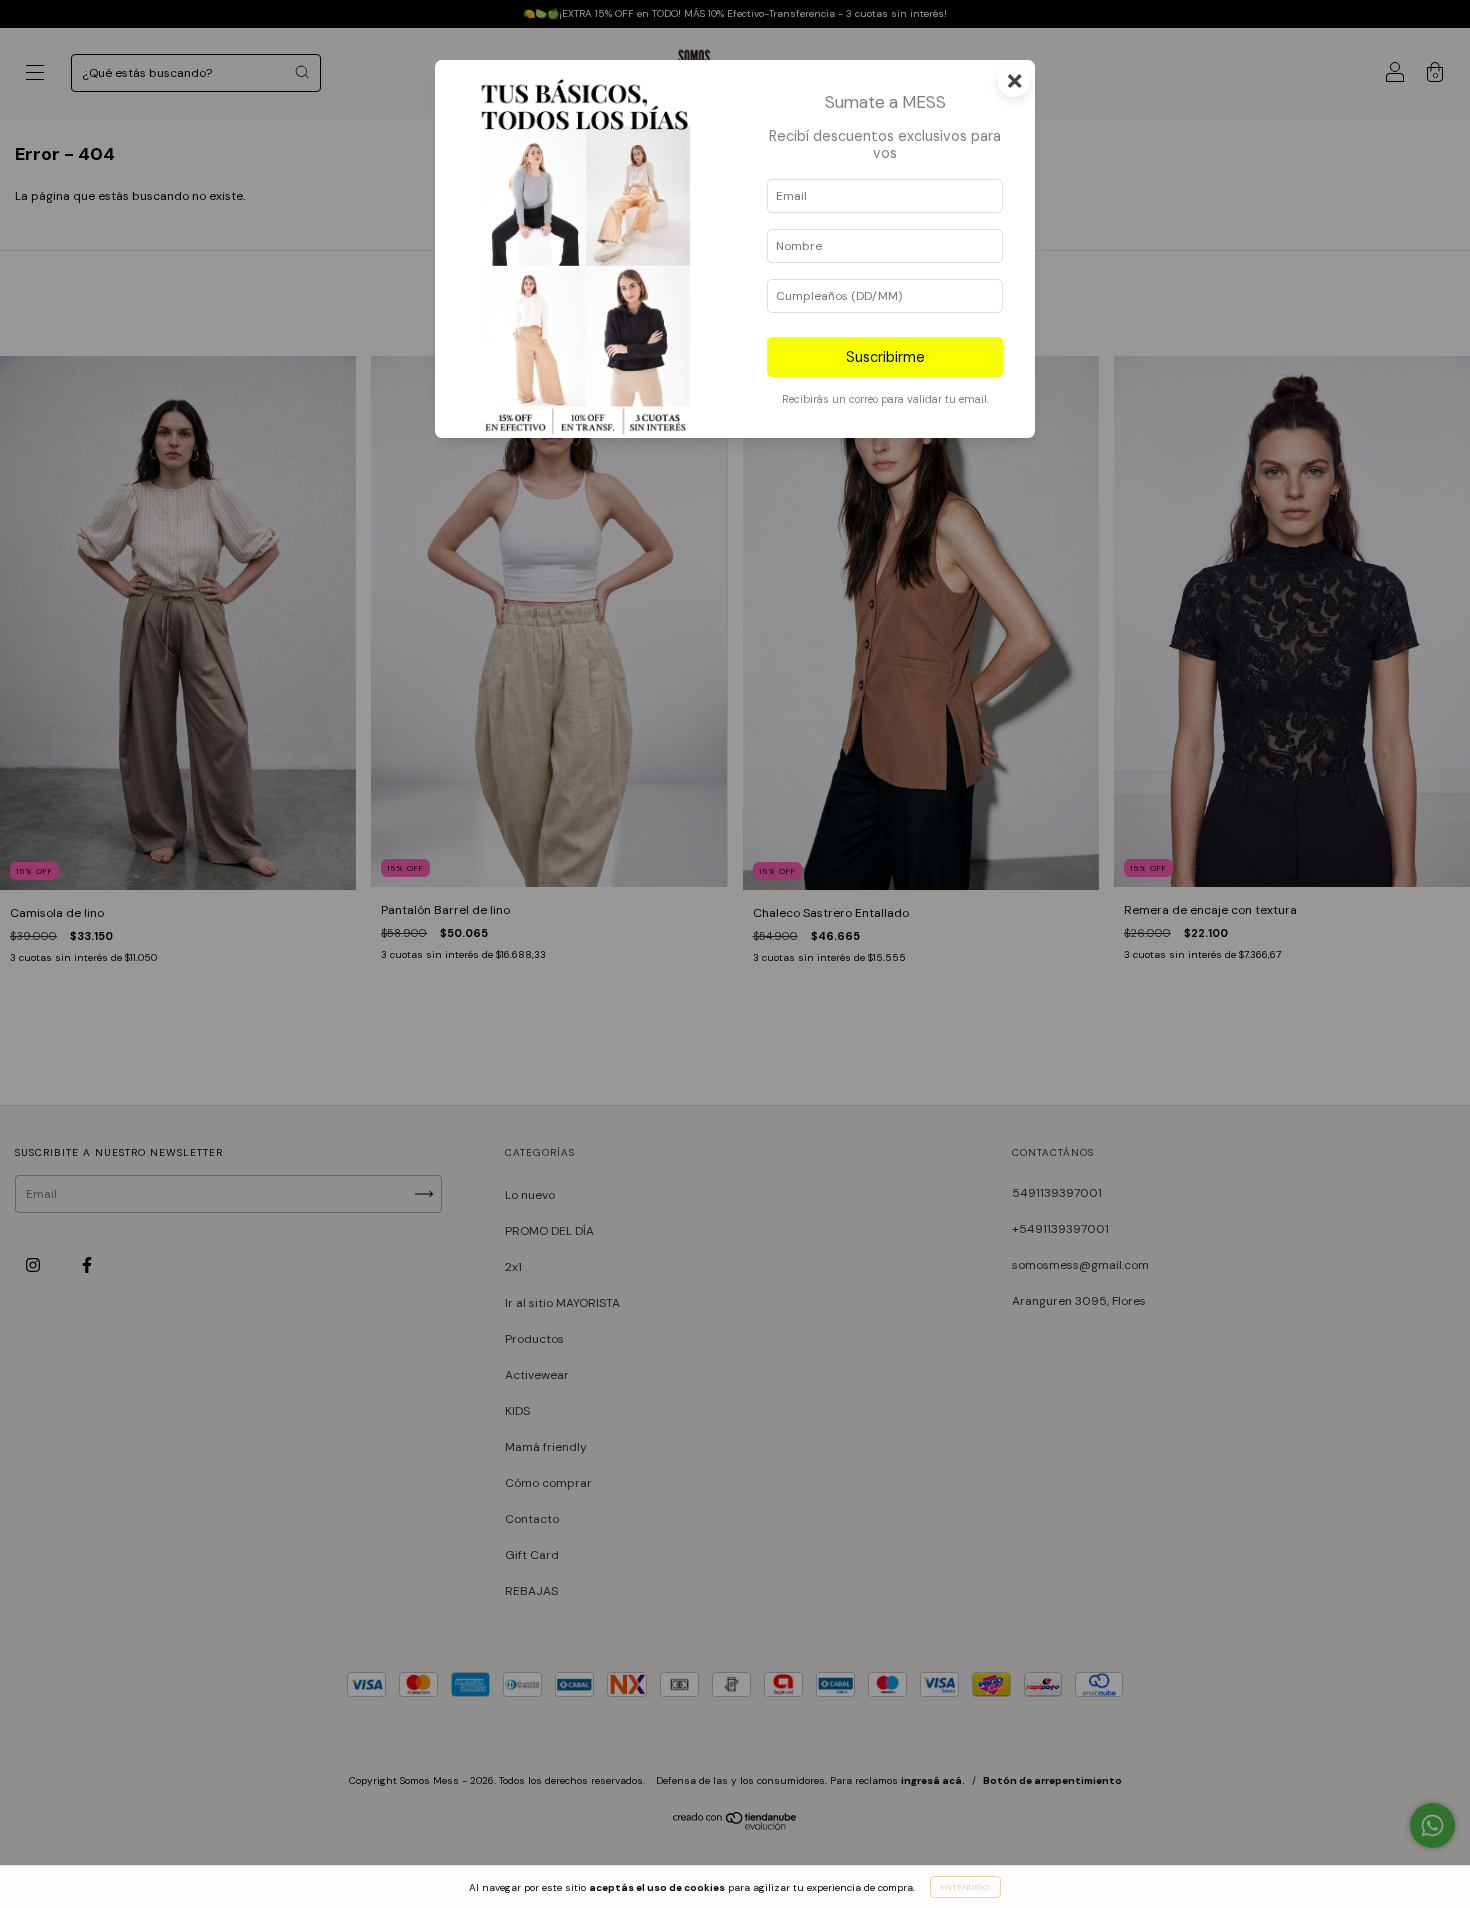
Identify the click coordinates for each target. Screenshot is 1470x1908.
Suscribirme (885, 357)
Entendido (965, 1887)
